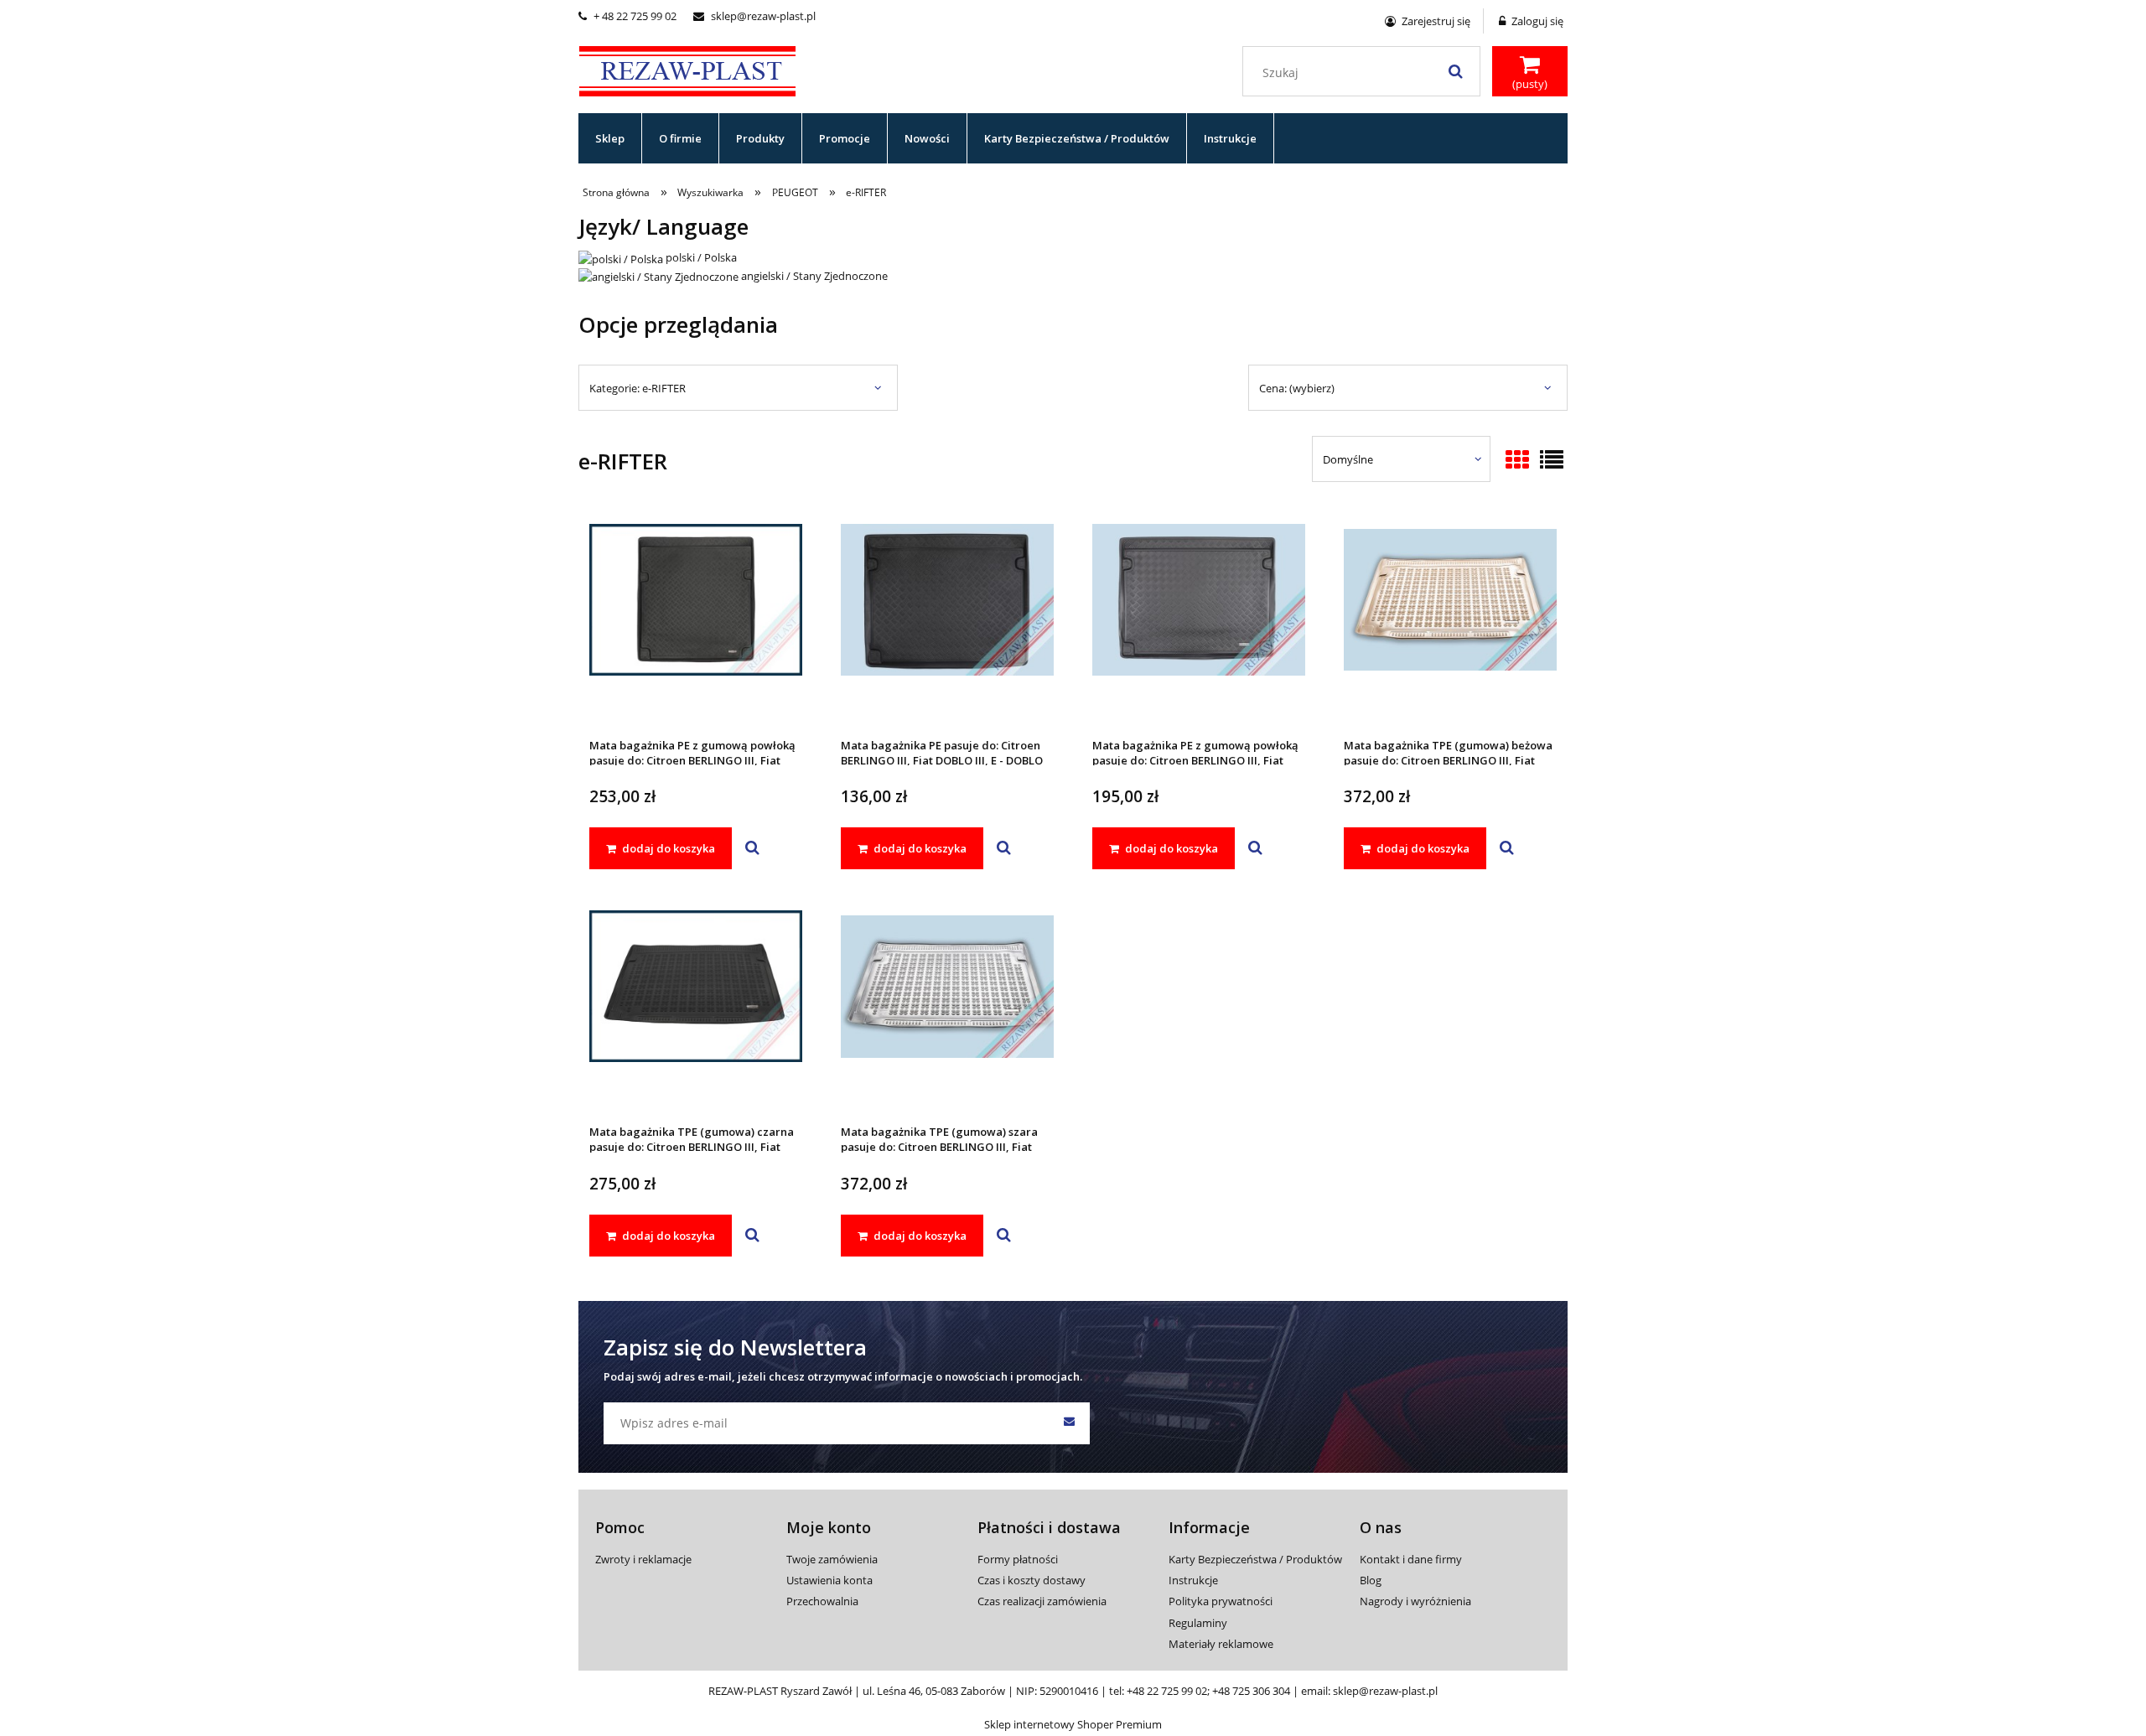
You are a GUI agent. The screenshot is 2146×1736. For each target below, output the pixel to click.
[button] (752, 848)
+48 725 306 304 (1251, 1691)
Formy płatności (1018, 1559)
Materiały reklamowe (1221, 1644)
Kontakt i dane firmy (1411, 1559)
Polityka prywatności (1221, 1601)
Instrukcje (1193, 1580)
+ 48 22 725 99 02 (627, 16)
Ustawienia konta (829, 1580)
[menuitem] (610, 138)
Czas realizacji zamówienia (1042, 1601)
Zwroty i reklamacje (643, 1559)
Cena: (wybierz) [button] (1297, 388)
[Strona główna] (687, 69)
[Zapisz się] (1069, 1423)
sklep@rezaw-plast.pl (754, 16)
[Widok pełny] (1552, 461)
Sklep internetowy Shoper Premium (1073, 1724)
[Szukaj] (1455, 71)
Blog (1371, 1580)
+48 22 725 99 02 (1167, 1691)
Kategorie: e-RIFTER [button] (638, 388)
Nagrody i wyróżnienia (1415, 1601)
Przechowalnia (822, 1601)
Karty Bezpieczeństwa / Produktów (1255, 1559)
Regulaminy (1198, 1623)
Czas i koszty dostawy (1032, 1580)
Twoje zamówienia (832, 1559)
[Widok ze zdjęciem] (1517, 461)
